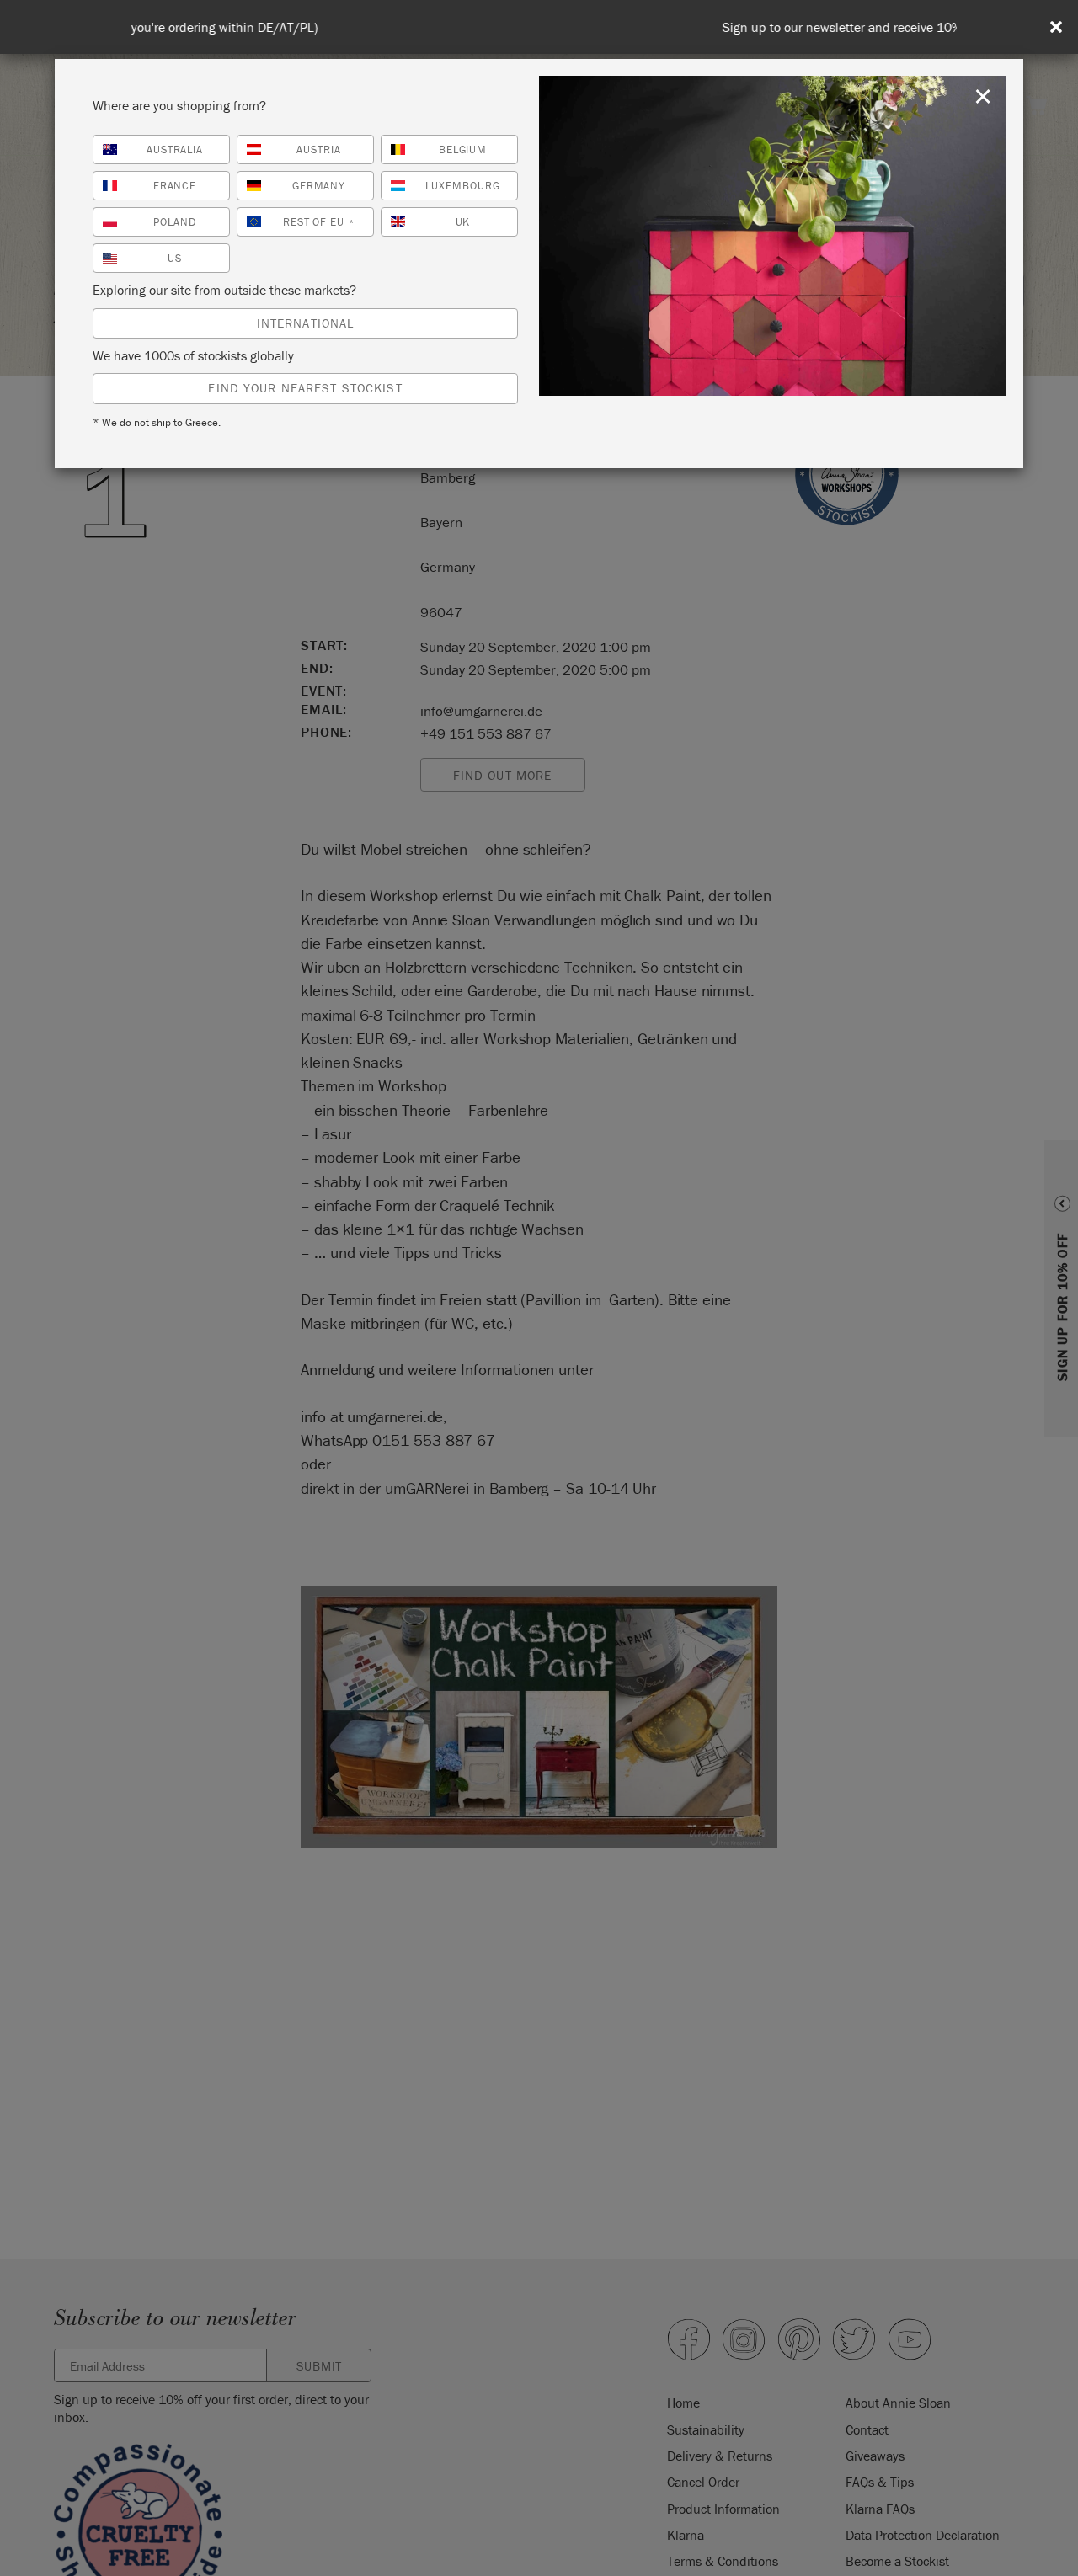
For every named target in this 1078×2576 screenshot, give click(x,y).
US (175, 258)
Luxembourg (463, 186)
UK (463, 222)
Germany (319, 186)
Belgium (463, 149)
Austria (319, 149)
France (175, 186)
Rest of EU (319, 222)
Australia (175, 149)
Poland (175, 222)
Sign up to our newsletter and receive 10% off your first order (542, 27)
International (306, 323)
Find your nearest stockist (305, 388)
